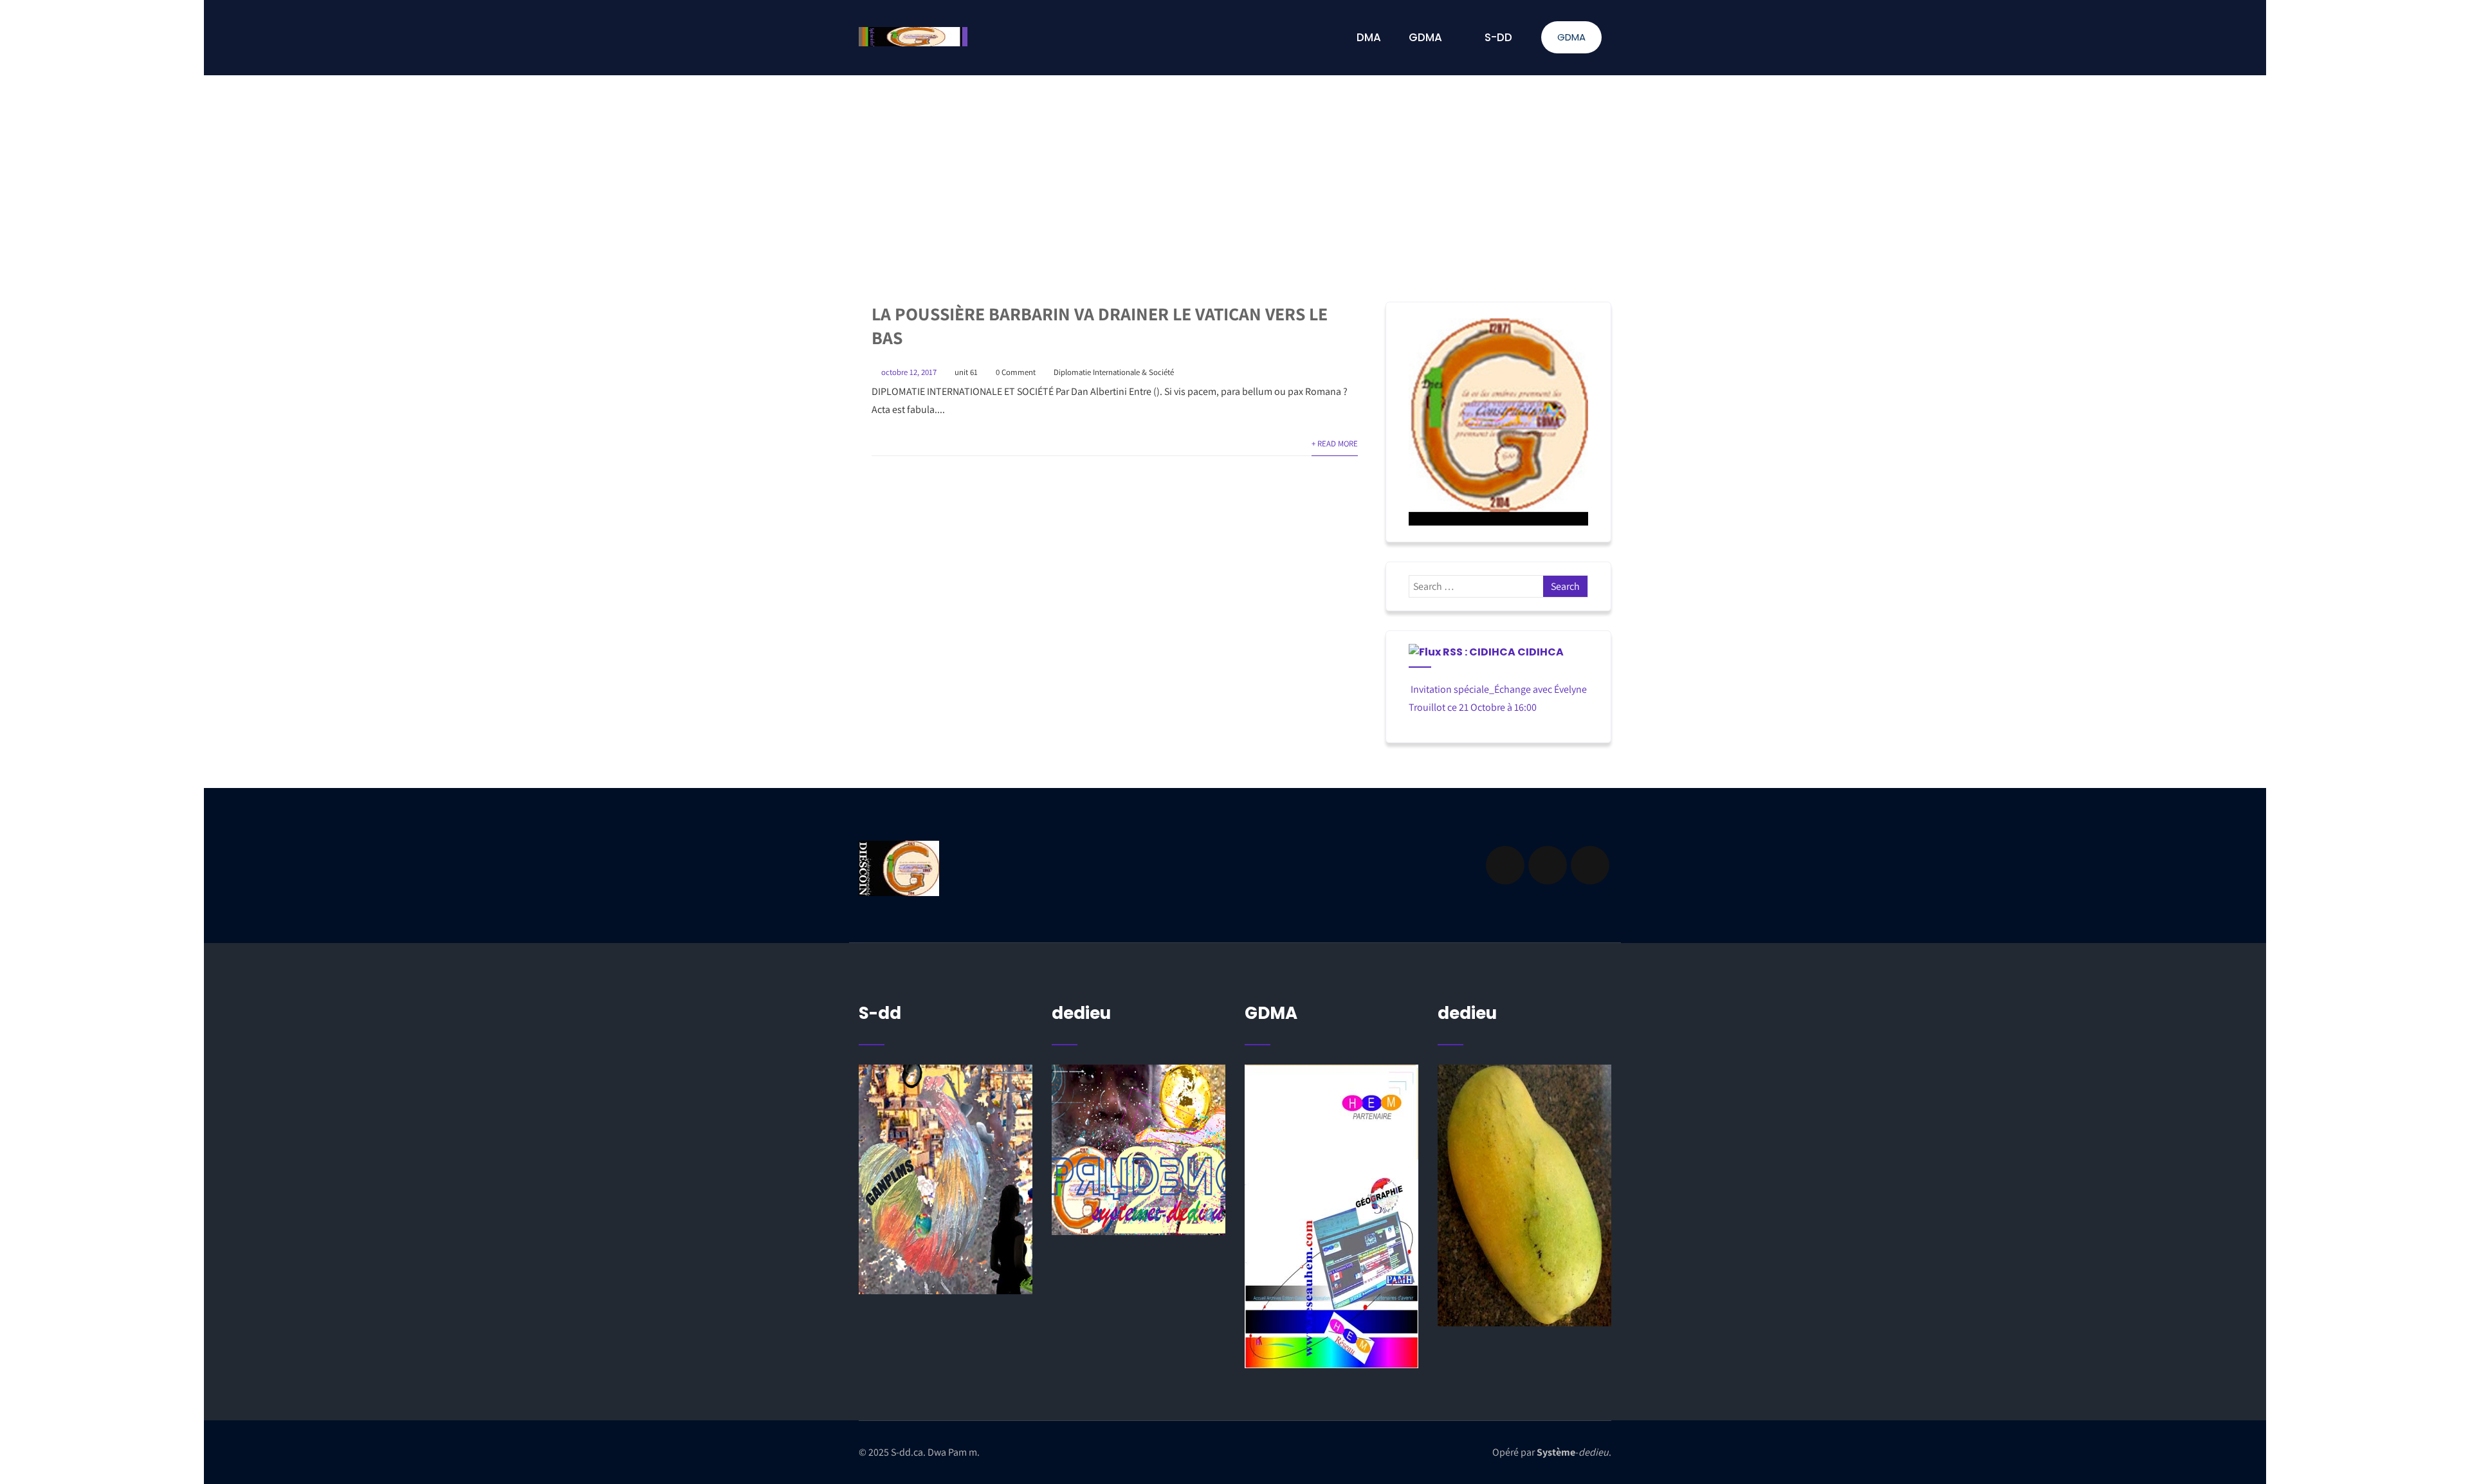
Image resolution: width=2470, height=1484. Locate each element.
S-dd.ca (907, 1452)
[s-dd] (913, 37)
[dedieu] (946, 1179)
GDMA (1571, 37)
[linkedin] (1548, 865)
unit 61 (966, 372)
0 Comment (1016, 372)
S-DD (1498, 37)
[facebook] (1505, 865)
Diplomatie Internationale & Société (1114, 372)
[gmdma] (1524, 1195)
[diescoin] (1498, 422)
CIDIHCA (1541, 652)
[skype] (1590, 865)
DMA (1369, 37)
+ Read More (1335, 444)
